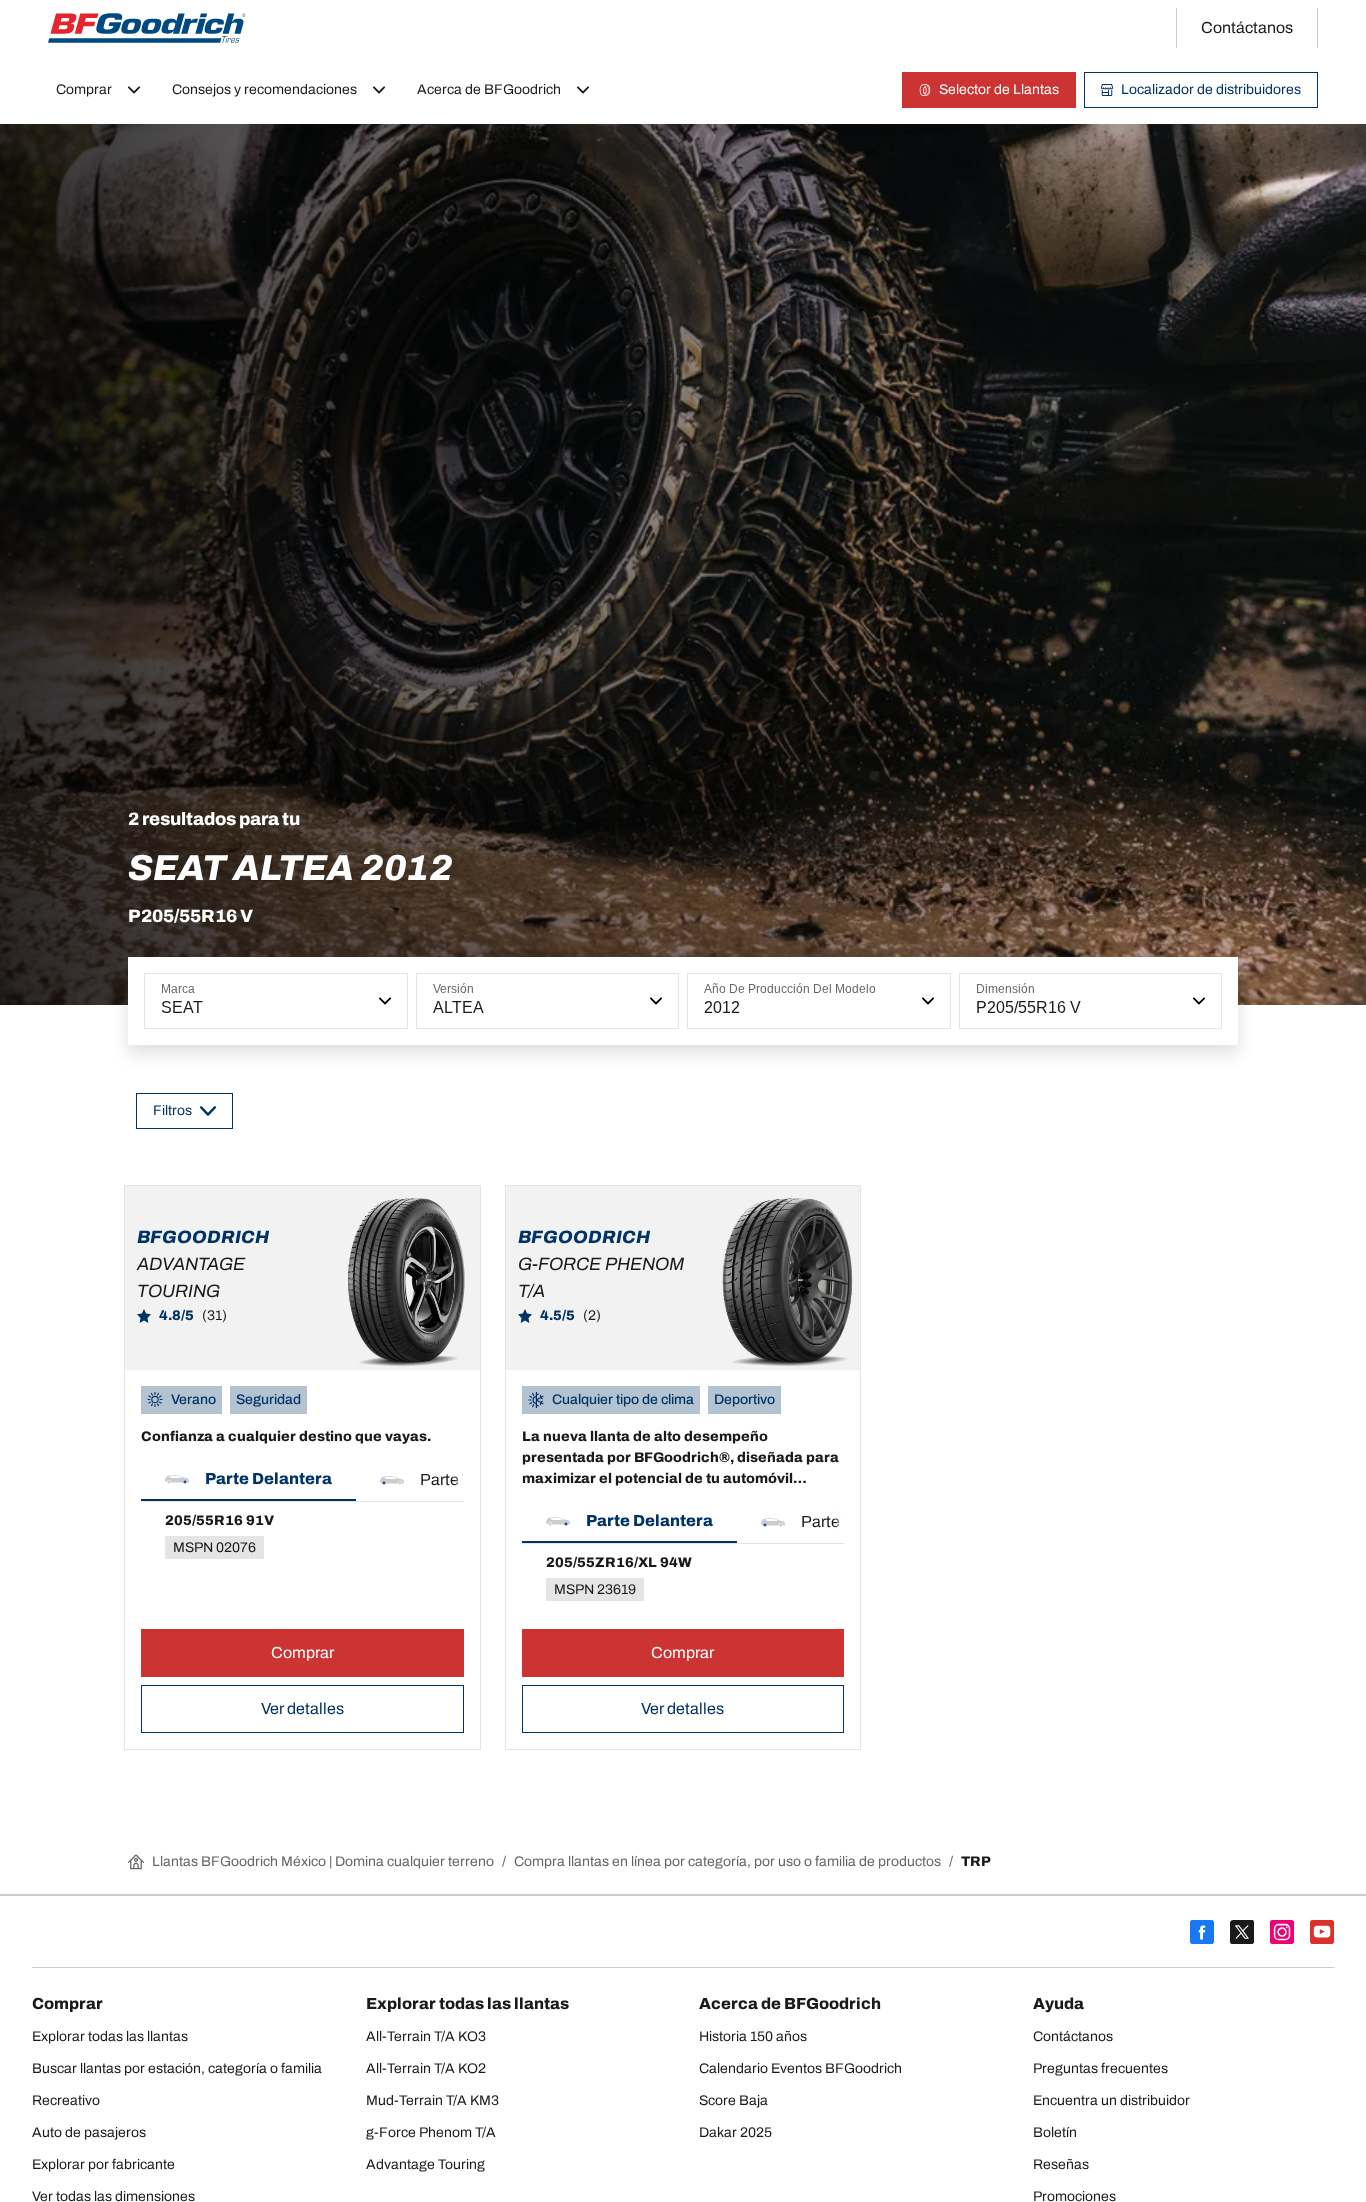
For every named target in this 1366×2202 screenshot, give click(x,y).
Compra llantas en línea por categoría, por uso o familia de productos (727, 1861)
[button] (383, 1001)
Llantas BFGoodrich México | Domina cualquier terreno (323, 1861)
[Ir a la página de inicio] (147, 28)
